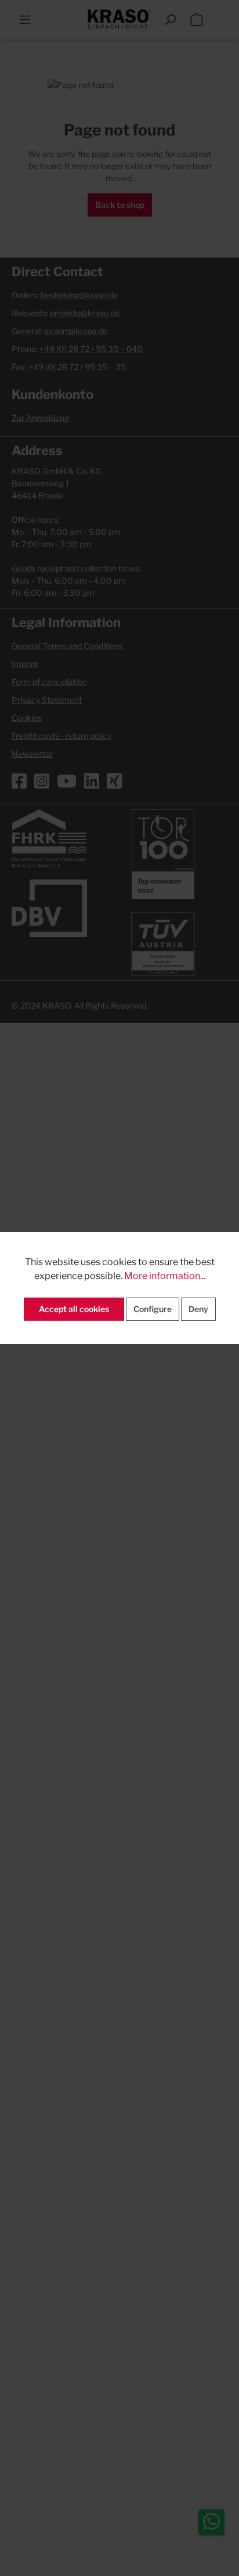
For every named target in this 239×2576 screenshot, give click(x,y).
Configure (153, 1309)
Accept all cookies (74, 1309)
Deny (198, 1309)
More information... (165, 1276)
